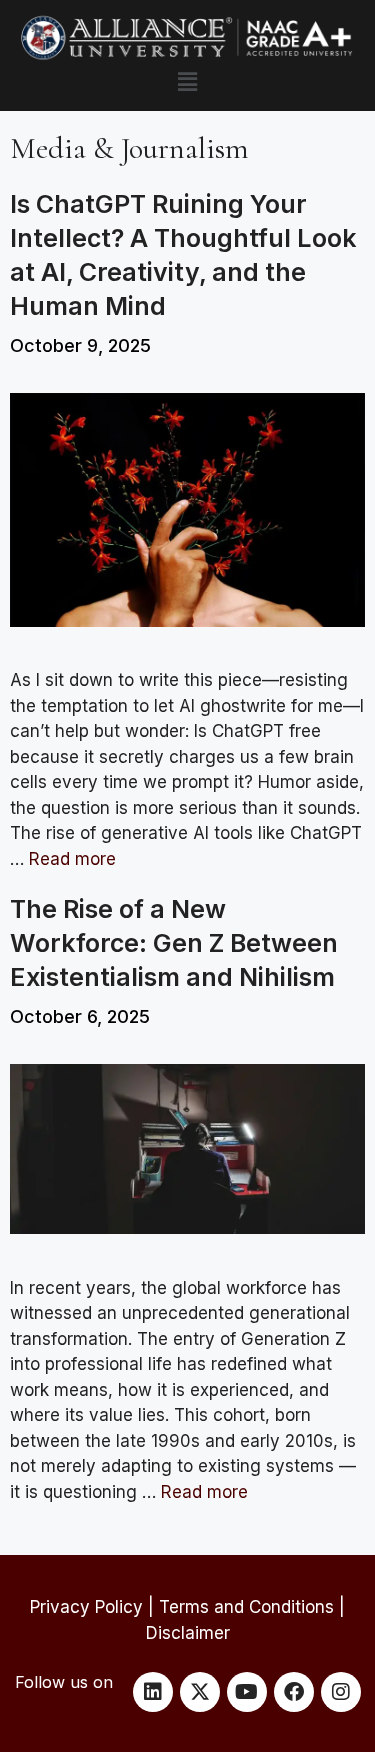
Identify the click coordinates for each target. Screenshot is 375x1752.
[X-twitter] (200, 1692)
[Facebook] (294, 1692)
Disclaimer (188, 1633)
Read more (72, 859)
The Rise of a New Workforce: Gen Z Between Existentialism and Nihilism (174, 943)
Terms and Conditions (246, 1607)
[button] (187, 81)
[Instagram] (341, 1692)
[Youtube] (247, 1692)
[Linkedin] (153, 1692)
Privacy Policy (86, 1607)
